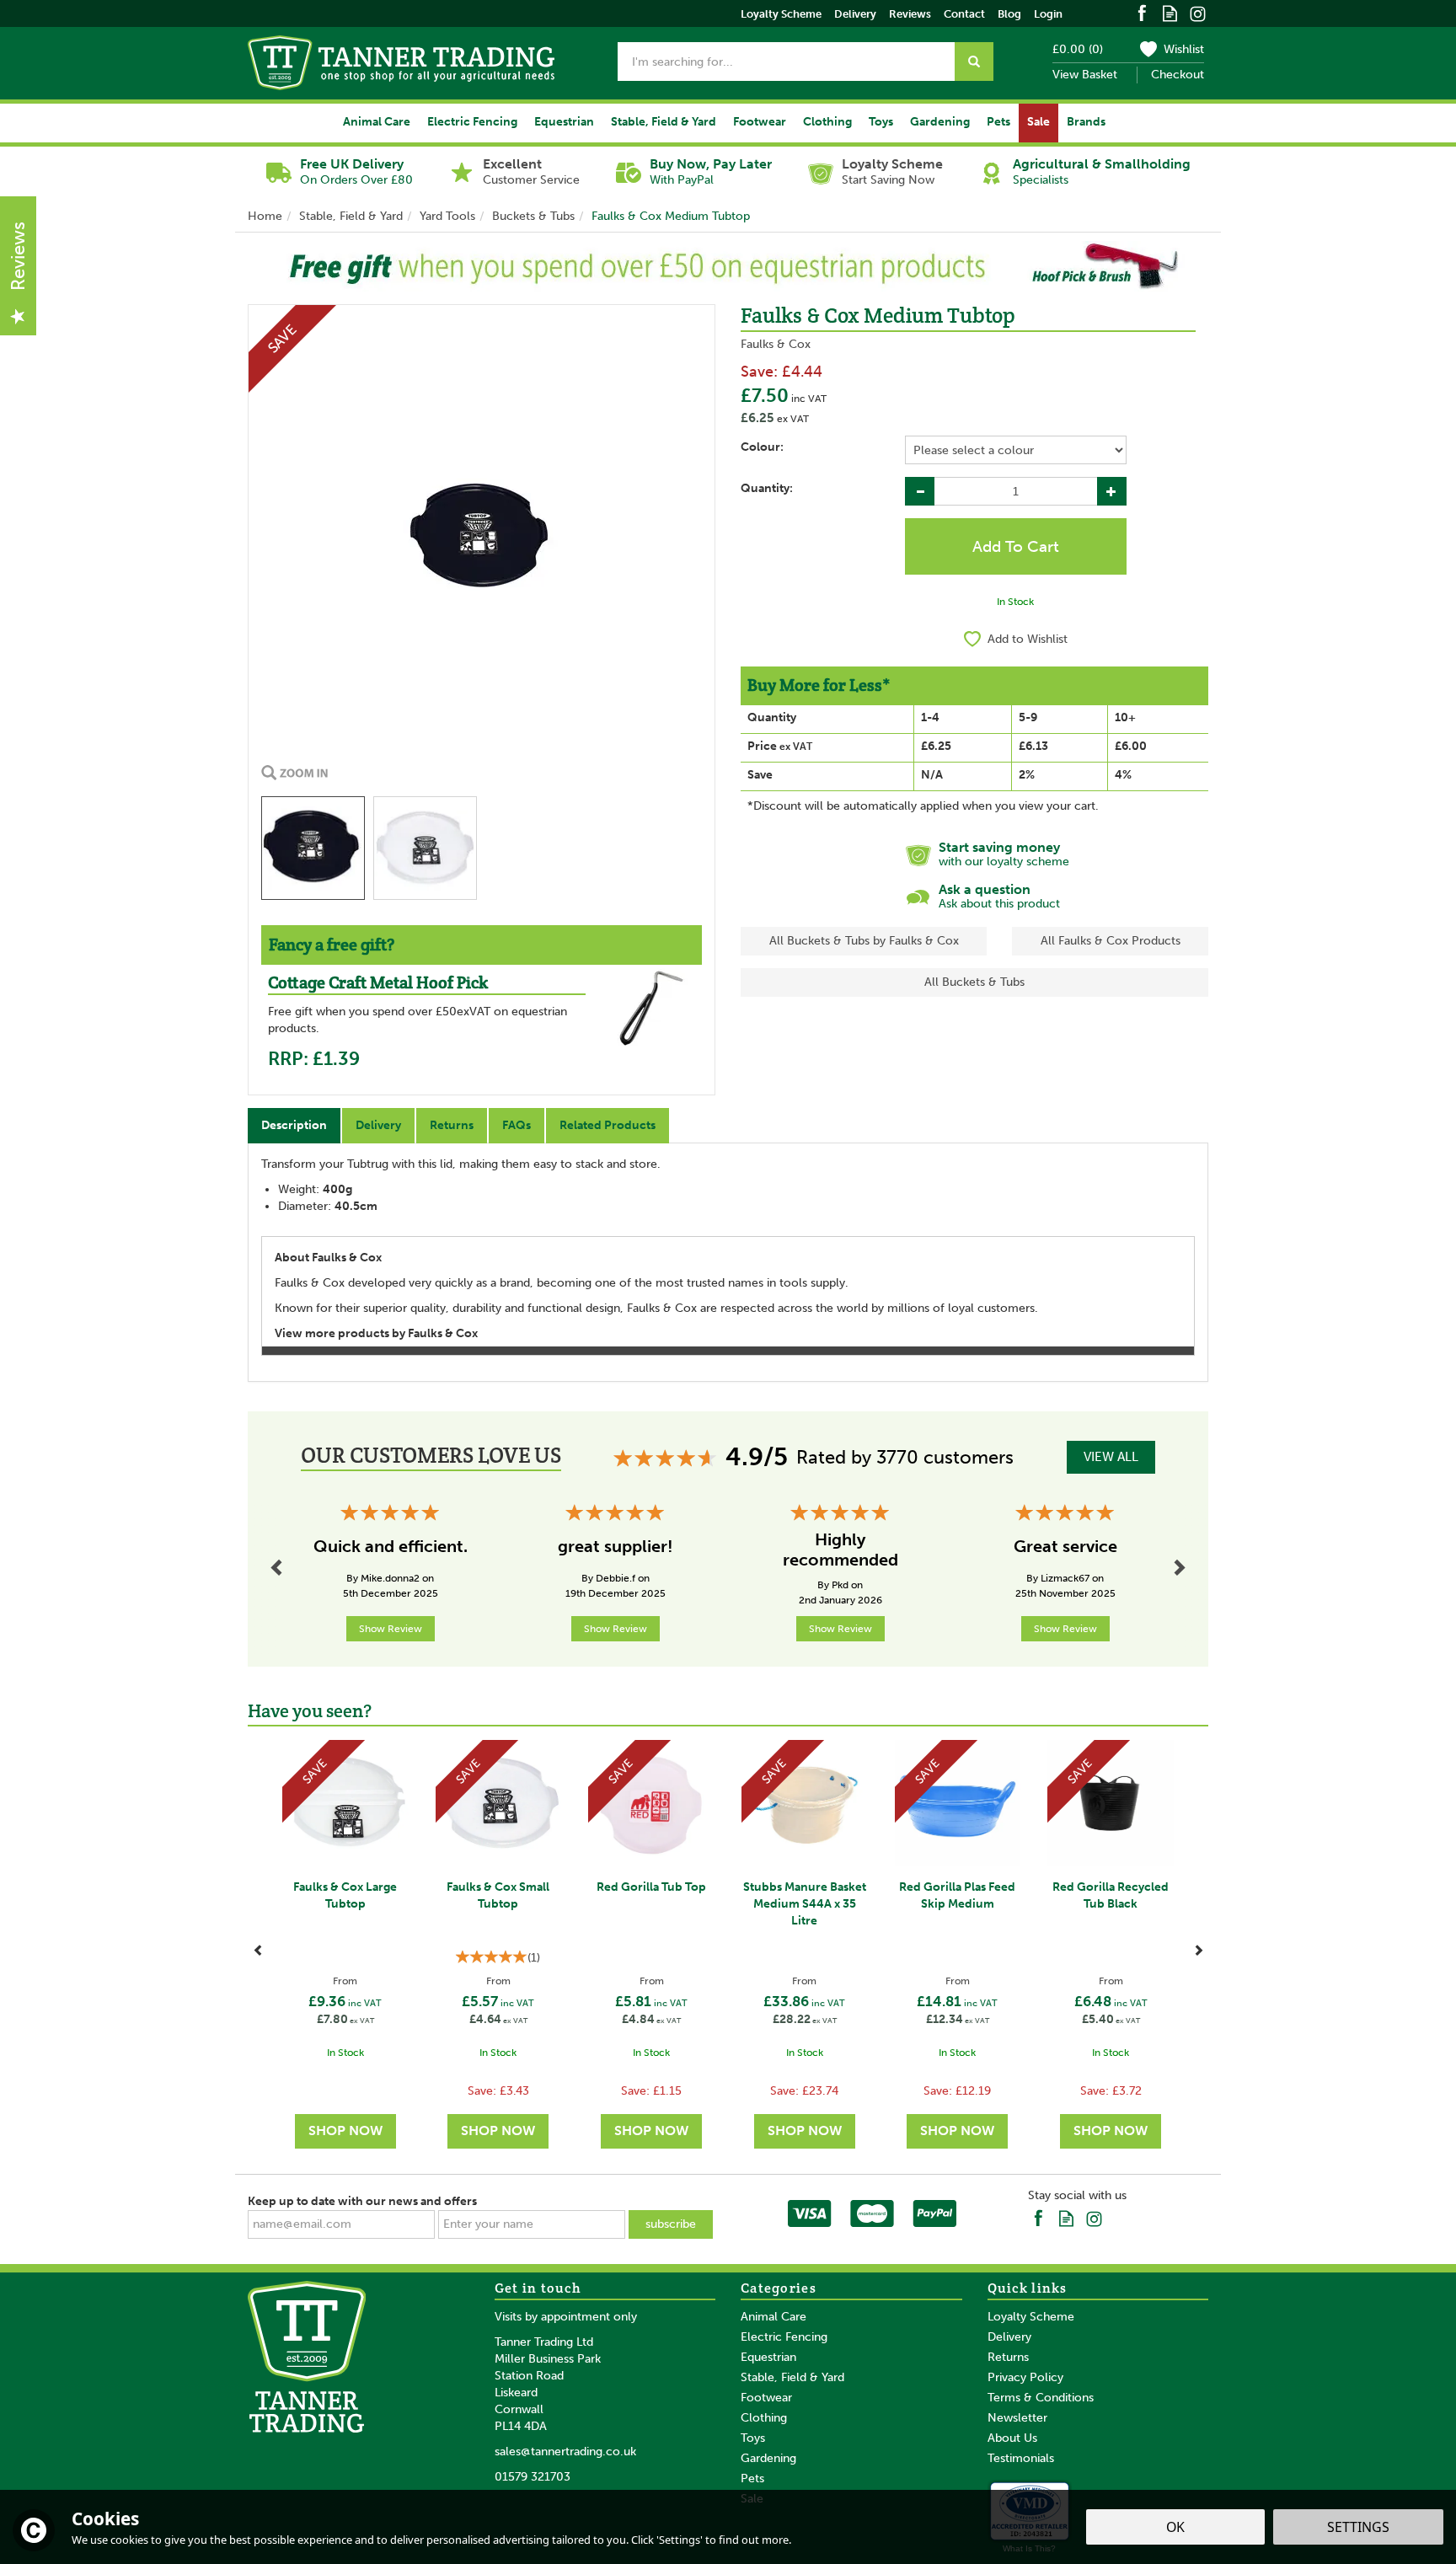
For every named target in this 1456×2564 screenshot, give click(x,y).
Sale (1038, 122)
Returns (452, 1125)
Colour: (762, 447)
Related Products (608, 1125)
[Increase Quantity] (1112, 491)
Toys (753, 2438)
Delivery (378, 1125)
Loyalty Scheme (1031, 2317)
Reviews (910, 14)
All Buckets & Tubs (974, 982)
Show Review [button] (391, 1629)
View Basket (1085, 75)
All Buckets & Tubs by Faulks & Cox (864, 941)
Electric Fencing (784, 2337)
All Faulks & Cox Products (1111, 941)
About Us (1012, 2438)
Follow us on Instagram (1198, 12)
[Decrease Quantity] (920, 491)
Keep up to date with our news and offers (362, 2201)
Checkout (1178, 75)
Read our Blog (1170, 12)
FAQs (517, 1125)
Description (294, 1125)
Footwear (766, 2398)
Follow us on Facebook (1142, 12)
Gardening (768, 2458)
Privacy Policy (1025, 2377)
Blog (1009, 14)
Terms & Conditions (1041, 2398)
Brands (1086, 122)
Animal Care (773, 2317)
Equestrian (768, 2357)
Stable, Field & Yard (792, 2377)
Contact (964, 14)
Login (1048, 14)
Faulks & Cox (776, 344)
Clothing (764, 2418)
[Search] (974, 62)
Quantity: (767, 488)
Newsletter (1017, 2418)
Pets (752, 2478)
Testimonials (1021, 2458)
